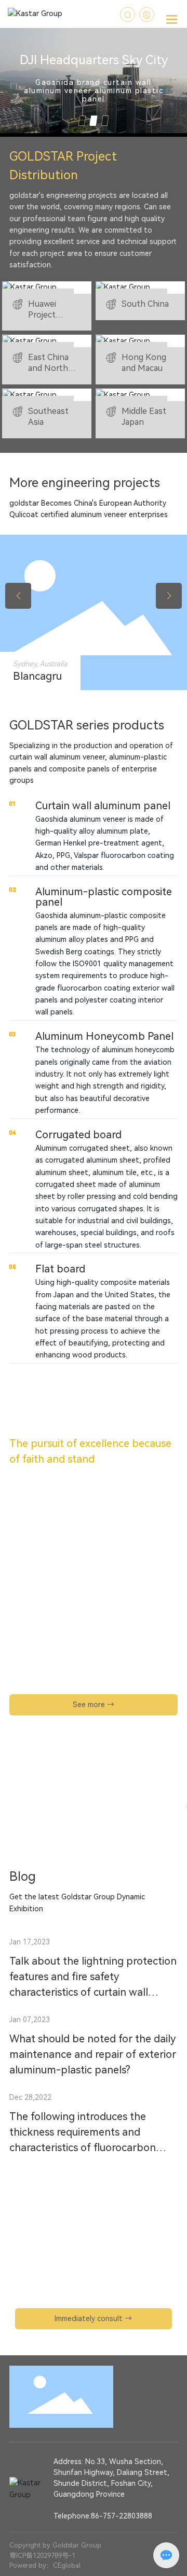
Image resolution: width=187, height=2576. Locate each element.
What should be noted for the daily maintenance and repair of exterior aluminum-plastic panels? (93, 2054)
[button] (82, 121)
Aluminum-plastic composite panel (104, 897)
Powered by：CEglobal (45, 2565)
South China (145, 304)
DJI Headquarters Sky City (94, 61)
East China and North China (48, 368)
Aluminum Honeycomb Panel (104, 1036)
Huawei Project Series (42, 315)
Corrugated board (78, 1135)
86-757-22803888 (122, 2516)
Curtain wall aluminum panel (103, 806)
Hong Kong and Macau (144, 363)
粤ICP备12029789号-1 (42, 2556)
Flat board (60, 1269)
